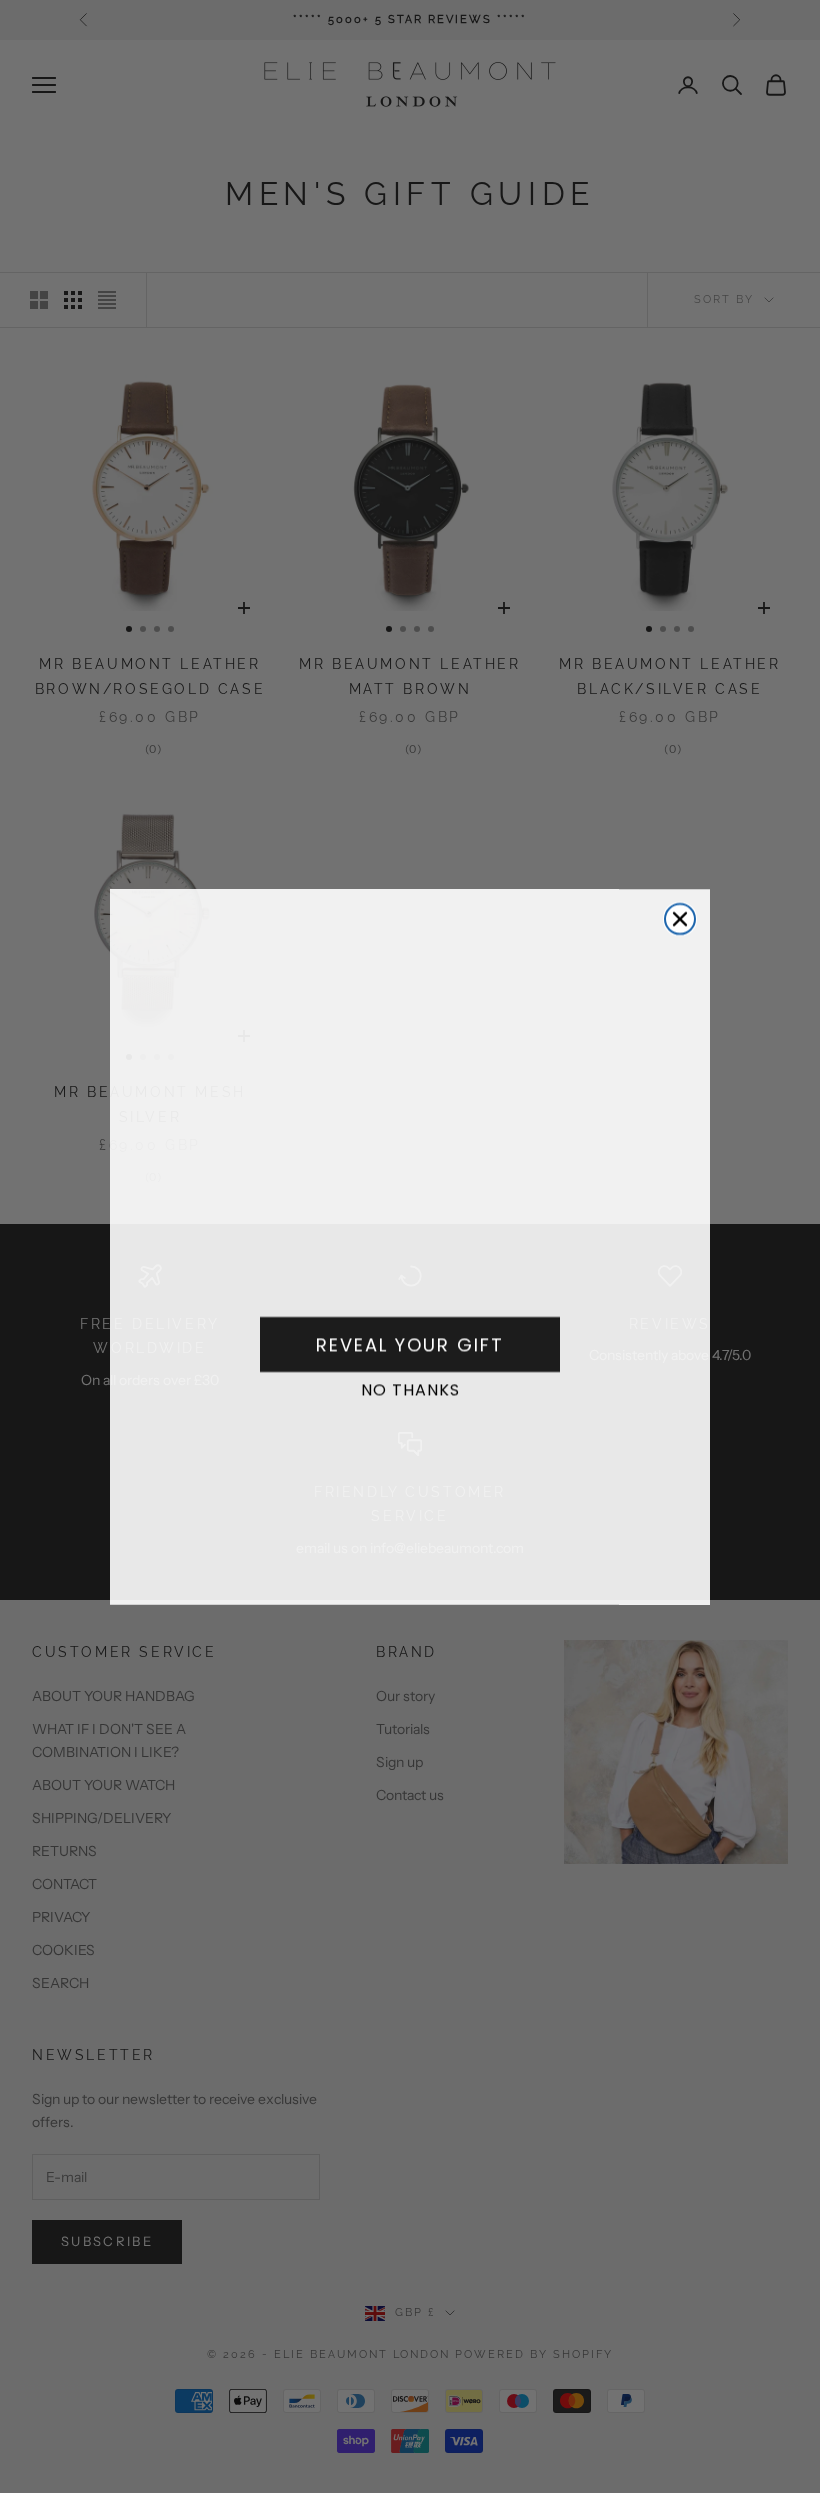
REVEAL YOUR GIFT (410, 1344)
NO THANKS (410, 1389)
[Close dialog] (680, 919)
